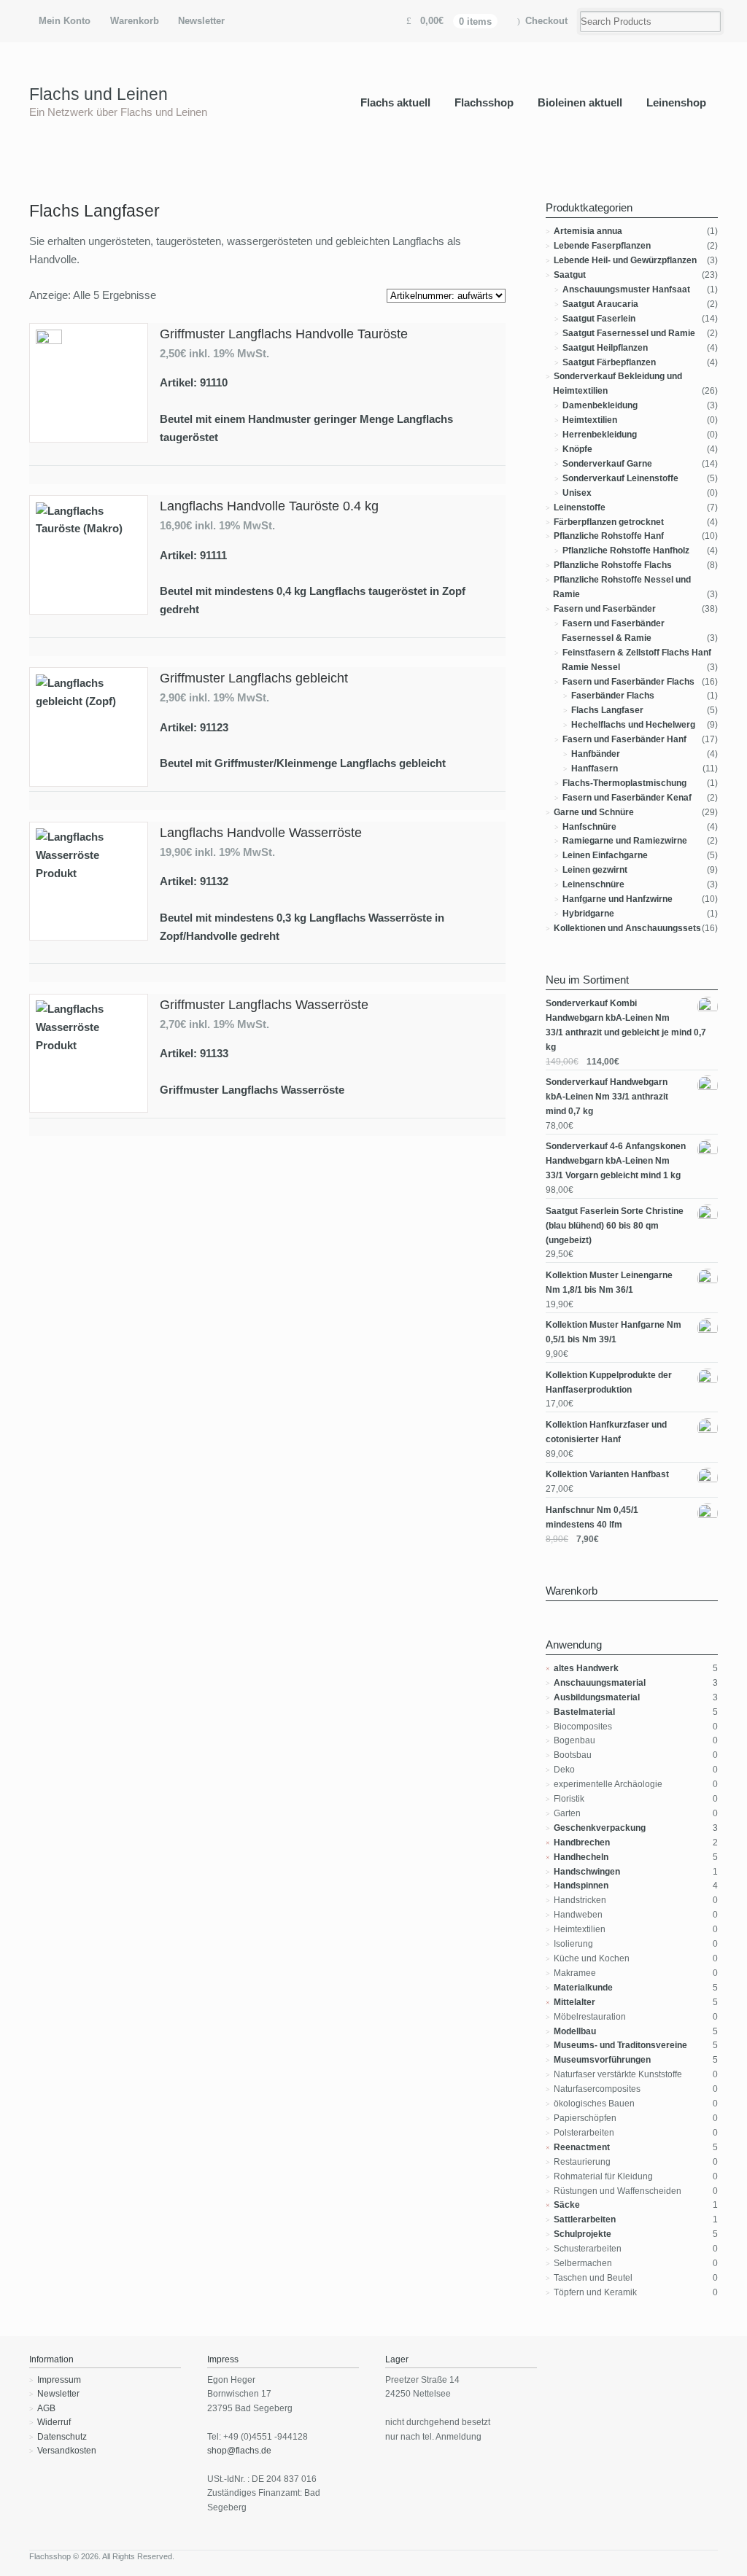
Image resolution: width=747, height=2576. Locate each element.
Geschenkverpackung (600, 1828)
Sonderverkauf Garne (607, 464)
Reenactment (582, 2147)
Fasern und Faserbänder (605, 609)
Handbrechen (582, 1842)
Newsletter (201, 21)
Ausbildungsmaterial (597, 1697)
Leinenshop (676, 102)
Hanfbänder (596, 754)
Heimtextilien (590, 420)
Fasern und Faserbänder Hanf (624, 739)
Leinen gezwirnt (595, 870)
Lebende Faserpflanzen (602, 246)
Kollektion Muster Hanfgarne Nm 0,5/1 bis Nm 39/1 (614, 1332)
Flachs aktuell (395, 102)
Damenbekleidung (600, 405)
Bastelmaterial (584, 1712)
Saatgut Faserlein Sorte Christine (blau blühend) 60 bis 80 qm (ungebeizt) (615, 1226)
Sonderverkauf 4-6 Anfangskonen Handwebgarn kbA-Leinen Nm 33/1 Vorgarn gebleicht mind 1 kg (616, 1161)
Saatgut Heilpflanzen (605, 348)
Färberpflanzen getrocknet (609, 522)
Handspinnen (581, 1886)
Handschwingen (587, 1872)
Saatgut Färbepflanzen (609, 362)
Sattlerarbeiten (585, 2219)
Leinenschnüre (593, 884)
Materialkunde (583, 1988)
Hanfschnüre (589, 827)
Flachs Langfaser (607, 710)
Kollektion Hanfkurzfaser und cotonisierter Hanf (606, 1432)
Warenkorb (135, 21)
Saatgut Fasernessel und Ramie (629, 333)
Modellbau (575, 2031)
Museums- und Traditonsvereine (620, 2045)
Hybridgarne (588, 914)
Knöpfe (577, 449)
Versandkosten (67, 2451)
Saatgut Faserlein (599, 319)
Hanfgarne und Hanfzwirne (618, 899)
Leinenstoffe (580, 507)
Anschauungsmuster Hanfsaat (626, 289)
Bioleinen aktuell (580, 102)
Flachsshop (484, 102)
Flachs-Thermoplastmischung (624, 783)
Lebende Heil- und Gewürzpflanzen (625, 260)
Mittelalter (574, 2002)
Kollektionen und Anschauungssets (627, 928)
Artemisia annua (588, 231)
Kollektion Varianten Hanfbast (607, 1474)
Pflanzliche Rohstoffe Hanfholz (626, 550)
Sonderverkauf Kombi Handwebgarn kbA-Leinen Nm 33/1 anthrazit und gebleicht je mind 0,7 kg (626, 1025)
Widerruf (54, 2422)
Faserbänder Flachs (613, 696)
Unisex (577, 493)
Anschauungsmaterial (600, 1683)
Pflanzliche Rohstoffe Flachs (613, 565)
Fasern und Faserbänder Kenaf (627, 798)
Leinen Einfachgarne (605, 855)
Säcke (567, 2205)
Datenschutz (62, 2437)
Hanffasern (595, 768)
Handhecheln (581, 1857)
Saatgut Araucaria (600, 304)
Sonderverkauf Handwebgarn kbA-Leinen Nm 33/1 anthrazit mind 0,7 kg (607, 1097)
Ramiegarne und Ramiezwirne (625, 841)
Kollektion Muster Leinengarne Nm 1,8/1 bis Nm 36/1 (609, 1283)
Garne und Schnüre (594, 812)
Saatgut (570, 275)
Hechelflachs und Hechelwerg (633, 725)
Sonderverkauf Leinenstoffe (620, 478)
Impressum (59, 2380)
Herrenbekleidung (600, 435)
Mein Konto (65, 21)
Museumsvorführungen (602, 2060)
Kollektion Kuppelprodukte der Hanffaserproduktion (609, 1382)
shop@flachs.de (239, 2451)
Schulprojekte (582, 2234)
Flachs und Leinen (98, 94)
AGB (46, 2408)
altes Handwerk (586, 1668)
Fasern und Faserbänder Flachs (628, 682)
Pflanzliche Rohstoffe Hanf (609, 536)
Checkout (546, 21)
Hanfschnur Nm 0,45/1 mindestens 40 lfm (592, 1517)
